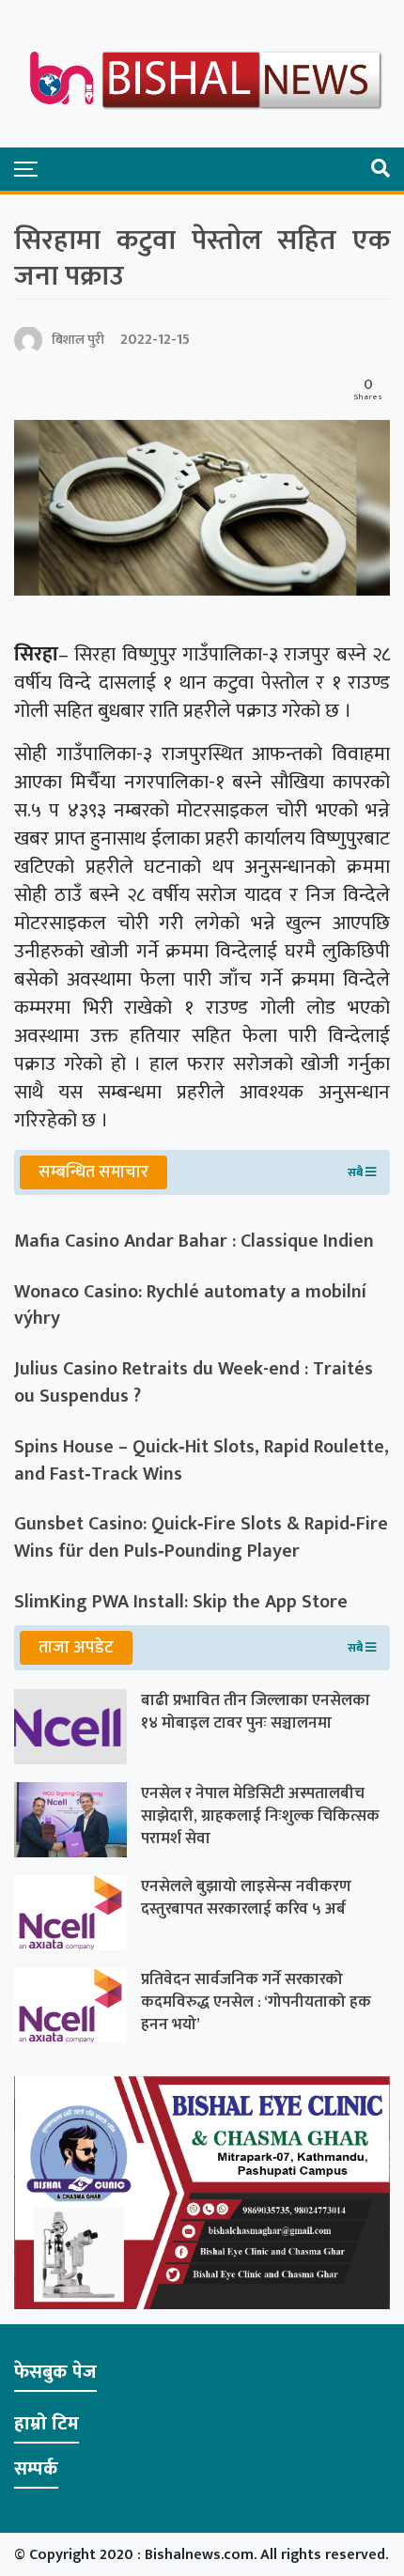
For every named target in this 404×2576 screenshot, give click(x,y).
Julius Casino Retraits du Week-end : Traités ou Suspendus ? (194, 1383)
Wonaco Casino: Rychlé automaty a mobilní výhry (190, 1306)
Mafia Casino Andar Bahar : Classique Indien (194, 1241)
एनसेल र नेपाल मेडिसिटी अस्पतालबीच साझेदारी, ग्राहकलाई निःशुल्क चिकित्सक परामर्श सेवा (260, 1816)
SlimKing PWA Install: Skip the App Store (181, 1602)
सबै (357, 1172)
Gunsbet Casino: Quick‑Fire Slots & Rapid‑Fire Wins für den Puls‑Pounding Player (201, 1538)
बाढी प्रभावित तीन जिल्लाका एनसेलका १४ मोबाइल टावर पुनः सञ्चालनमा (256, 1712)
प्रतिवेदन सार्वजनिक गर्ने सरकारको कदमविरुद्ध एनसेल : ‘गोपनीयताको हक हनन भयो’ (256, 2002)
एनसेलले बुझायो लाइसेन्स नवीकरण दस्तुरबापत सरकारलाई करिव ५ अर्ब (246, 1898)
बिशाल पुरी (78, 340)
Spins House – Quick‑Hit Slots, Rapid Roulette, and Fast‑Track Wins (202, 1461)
